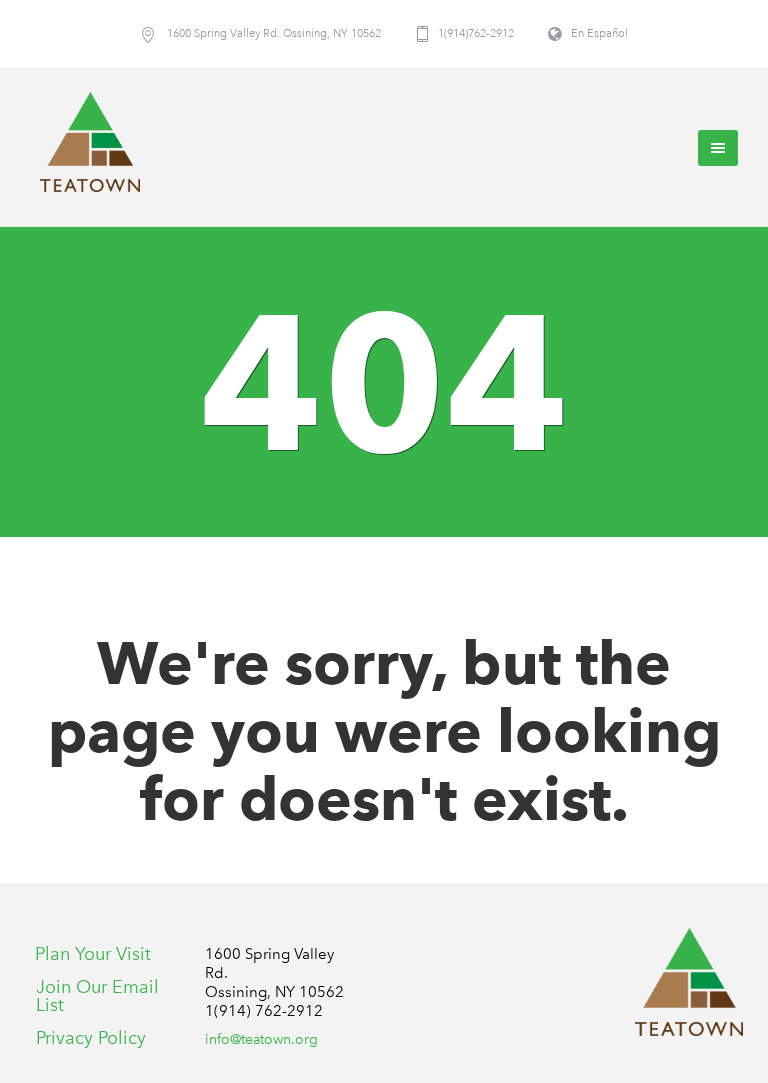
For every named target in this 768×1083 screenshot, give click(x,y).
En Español (599, 33)
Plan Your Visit (93, 954)
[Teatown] (689, 982)
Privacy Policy (91, 1038)
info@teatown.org (261, 1039)
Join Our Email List (97, 996)
